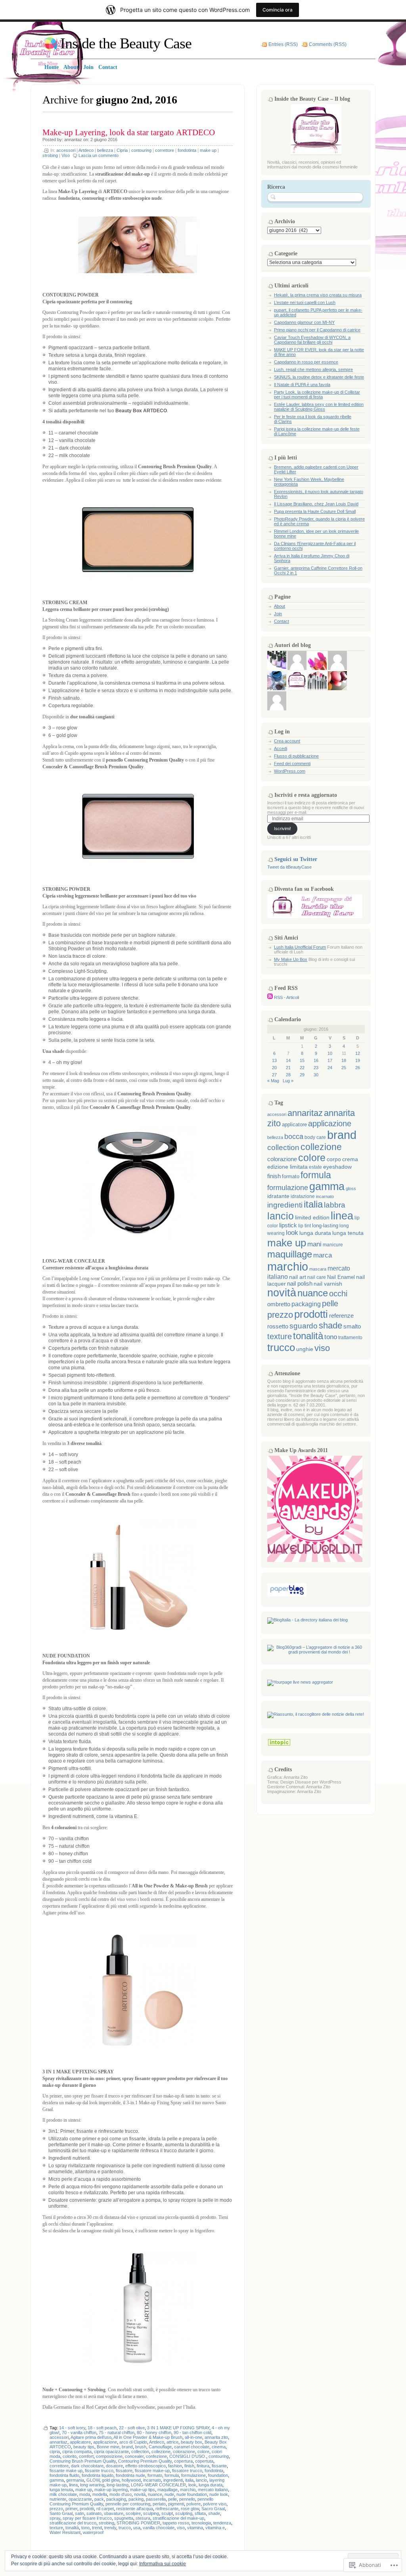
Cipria (122, 150)
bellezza (105, 150)
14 (288, 1060)
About (280, 606)
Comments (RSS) (328, 44)
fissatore (124, 2471)
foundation (218, 2475)
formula (172, 2475)
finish (189, 2466)
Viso (66, 155)
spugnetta (124, 2518)
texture (56, 2528)
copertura (183, 2461)
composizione (109, 2456)
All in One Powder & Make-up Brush (148, 2437)
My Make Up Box (291, 959)
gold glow (111, 2480)
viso (181, 2528)
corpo (334, 1159)
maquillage (168, 2490)
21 (288, 1068)
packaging (116, 2499)
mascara (318, 1269)
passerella (156, 2499)
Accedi (281, 748)
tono (85, 2528)
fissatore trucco (187, 2471)
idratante (278, 1196)
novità (140, 2494)
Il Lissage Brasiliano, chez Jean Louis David (316, 504)
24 (330, 1068)
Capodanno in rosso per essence (306, 362)
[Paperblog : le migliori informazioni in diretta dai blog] (287, 1595)
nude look (219, 2494)
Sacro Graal (213, 2509)
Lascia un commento (99, 155)
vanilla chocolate (159, 2528)
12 (358, 1053)
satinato (94, 2513)
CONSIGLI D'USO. (188, 2456)
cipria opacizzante (111, 2452)
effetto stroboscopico (146, 2466)
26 (358, 1068)
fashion (175, 2466)
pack (99, 2499)
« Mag (273, 1081)
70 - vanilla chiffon (79, 2432)
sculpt (167, 2513)
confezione (156, 2456)
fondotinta (187, 150)
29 (302, 1075)
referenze (341, 1316)
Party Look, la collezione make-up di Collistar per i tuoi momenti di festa (317, 394)
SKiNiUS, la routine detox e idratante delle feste (319, 377)
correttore (165, 150)
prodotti (87, 2509)
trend (97, 2528)
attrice (172, 2442)
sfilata (200, 2513)
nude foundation (192, 2494)
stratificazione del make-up (178, 2518)
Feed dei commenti (292, 764)
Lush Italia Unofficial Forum (300, 947)
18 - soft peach (102, 2428)
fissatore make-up (152, 2471)
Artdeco (86, 150)
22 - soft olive (132, 2428)
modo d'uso (121, 2494)
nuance (155, 2494)
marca (323, 1255)
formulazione (193, 2475)
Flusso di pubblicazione (296, 756)
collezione (161, 2452)
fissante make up (66, 2471)
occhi (338, 1294)
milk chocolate (63, 2494)
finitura (203, 2466)
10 (330, 1053)
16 (316, 1060)
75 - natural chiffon (117, 2432)
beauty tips (84, 2447)
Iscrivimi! (282, 829)
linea (73, 2485)
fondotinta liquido (98, 2475)
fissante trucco (99, 2471)
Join (278, 614)
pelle (172, 2499)
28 (288, 1075)
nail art (298, 1277)
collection (140, 2452)
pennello (187, 2499)
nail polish (300, 1284)
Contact (282, 621)
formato (155, 2475)
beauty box (192, 2442)
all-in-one (193, 2437)
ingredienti (173, 2480)
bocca (294, 1137)
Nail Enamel (341, 1277)
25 (344, 1068)
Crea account (287, 741)
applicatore (80, 2442)
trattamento (350, 1338)
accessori (66, 150)
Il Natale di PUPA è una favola (302, 385)
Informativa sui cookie (163, 2564)
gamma (57, 2480)
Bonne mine (108, 2447)
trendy (110, 2528)
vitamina (195, 2528)
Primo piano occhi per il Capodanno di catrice (317, 330)
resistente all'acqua (135, 2509)
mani (314, 1244)
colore (203, 2452)
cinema (219, 2447)
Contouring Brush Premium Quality (83, 2461)
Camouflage (160, 2447)
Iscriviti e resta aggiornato (306, 795)
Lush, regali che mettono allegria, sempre (313, 369)
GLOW (93, 2480)
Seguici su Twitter (296, 859)
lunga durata (211, 2485)
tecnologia (201, 2523)
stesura (143, 2518)
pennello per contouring (128, 2504)
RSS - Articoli (286, 997)
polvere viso (215, 2504)
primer (71, 2509)
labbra (335, 1205)
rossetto (278, 1326)
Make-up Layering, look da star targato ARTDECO (129, 132)
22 (302, 1068)
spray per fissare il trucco (87, 2518)
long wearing (92, 2485)
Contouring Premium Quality (145, 2461)
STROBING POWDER (138, 2523)
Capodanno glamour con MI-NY (304, 322)
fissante (219, 2466)
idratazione (303, 1196)
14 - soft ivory (72, 2428)
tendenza (222, 2523)
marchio (188, 2490)
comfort (86, 2456)
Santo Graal (61, 2513)
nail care (317, 1277)
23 (316, 1068)
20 (274, 1068)
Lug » (288, 1081)
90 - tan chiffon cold (192, 2432)
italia (189, 2480)
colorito (70, 2456)
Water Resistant (65, 2532)
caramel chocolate (192, 2447)
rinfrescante (167, 2509)
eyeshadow (337, 1167)
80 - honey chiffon (154, 2432)
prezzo (56, 2509)
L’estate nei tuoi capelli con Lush (305, 302)
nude (169, 2494)
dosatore (114, 2466)
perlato (159, 2504)
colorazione (184, 2452)
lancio (201, 2480)
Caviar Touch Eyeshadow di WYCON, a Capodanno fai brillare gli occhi (312, 340)
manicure (333, 1245)
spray (55, 2518)
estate (315, 1167)
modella (100, 2494)
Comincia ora (278, 10)
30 (316, 1075)
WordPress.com (290, 771)
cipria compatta (77, 2452)
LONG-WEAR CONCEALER (158, 2485)
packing (136, 2499)
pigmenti (176, 2504)
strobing (50, 155)
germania (75, 2480)
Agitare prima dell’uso (91, 2437)
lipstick (288, 1225)
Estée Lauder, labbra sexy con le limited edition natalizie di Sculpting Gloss (319, 407)
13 (274, 1060)
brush (141, 2447)
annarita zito (216, 2437)
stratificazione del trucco (73, 2523)
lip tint (304, 1226)
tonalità (72, 2528)
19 (358, 1060)
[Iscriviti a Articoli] (270, 997)
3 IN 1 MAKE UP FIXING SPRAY (178, 2428)
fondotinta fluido (64, 2475)
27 (274, 1075)
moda (85, 2494)
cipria (55, 2452)
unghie (305, 1349)
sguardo (304, 1326)
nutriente (58, 2499)
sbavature (114, 2513)
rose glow (190, 2509)
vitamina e (215, 2528)
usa (137, 2528)
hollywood (131, 2480)
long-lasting (118, 2485)
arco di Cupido (133, 2442)
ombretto (279, 1304)
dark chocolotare (87, 2466)
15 (302, 1060)
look (192, 2485)
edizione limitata (287, 1167)
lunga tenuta (61, 2490)
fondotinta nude (130, 2475)
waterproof (93, 2532)
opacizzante (80, 2499)
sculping (151, 2513)
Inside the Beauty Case (126, 43)
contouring (141, 150)
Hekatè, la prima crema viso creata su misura (318, 295)
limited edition (312, 1218)
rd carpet (105, 2509)
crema (350, 1159)
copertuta (204, 2461)
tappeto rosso (176, 2523)
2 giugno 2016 (104, 140)
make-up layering (111, 2490)
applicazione (105, 2442)
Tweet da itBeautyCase (289, 867)
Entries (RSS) (283, 44)
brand (127, 2447)
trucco (125, 2528)
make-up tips (143, 2490)
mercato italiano (213, 2490)
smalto (352, 1326)
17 (330, 1060)
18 (344, 1060)
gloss (351, 1188)
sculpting (184, 2513)
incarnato (152, 2480)
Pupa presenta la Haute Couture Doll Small (315, 511)
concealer (134, 2456)
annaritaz (73, 140)
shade (214, 2513)
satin (79, 2513)
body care (315, 1137)
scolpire (133, 2513)
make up (208, 150)
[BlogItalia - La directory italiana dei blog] (307, 1620)
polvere (193, 2504)
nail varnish (328, 1284)
